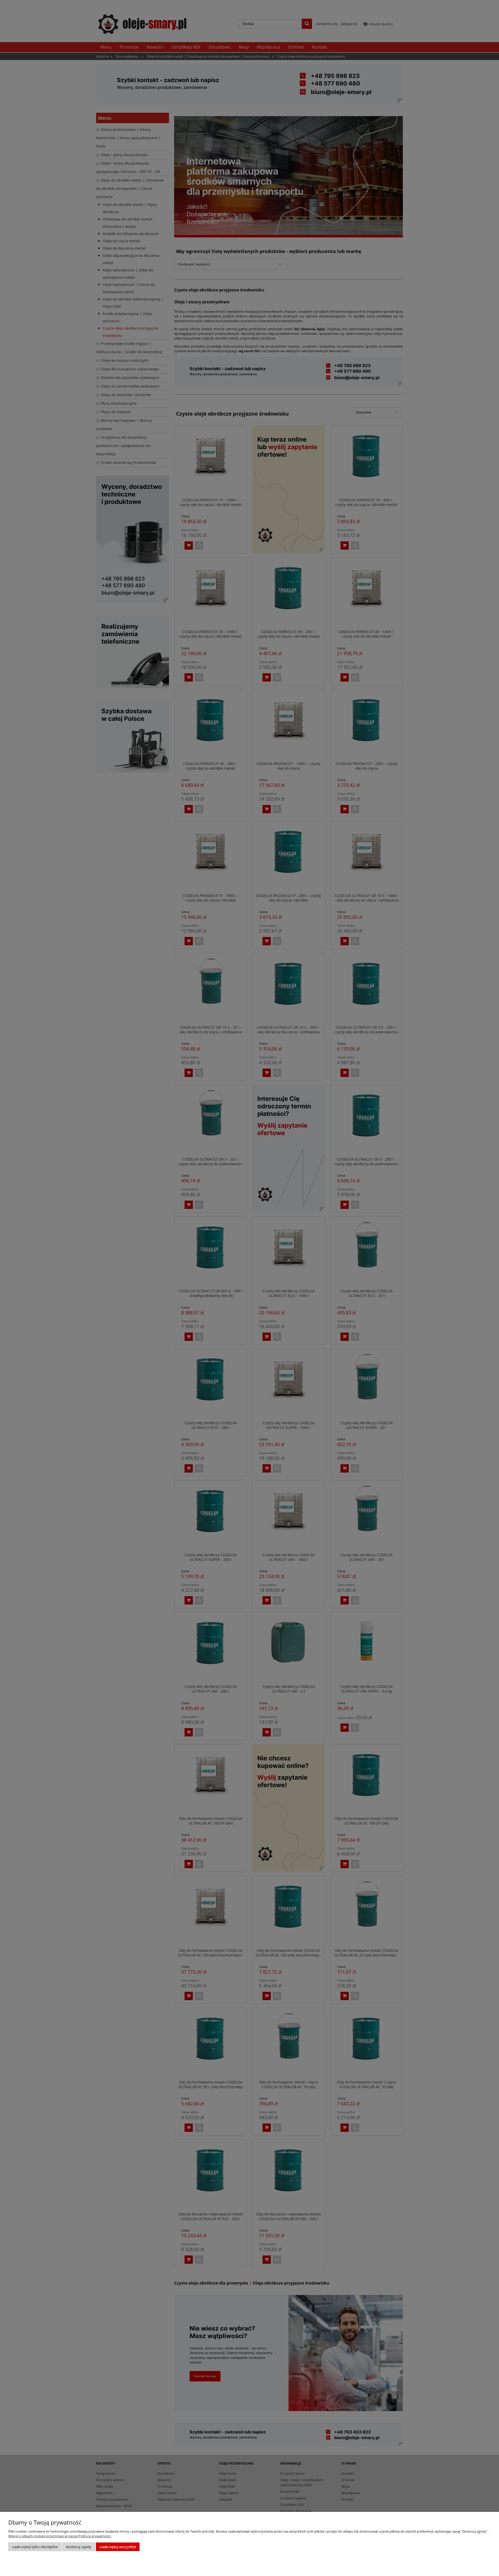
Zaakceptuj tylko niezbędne (35, 2547)
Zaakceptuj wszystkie (118, 2547)
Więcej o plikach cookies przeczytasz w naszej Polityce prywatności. (60, 2536)
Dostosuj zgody (79, 2547)
